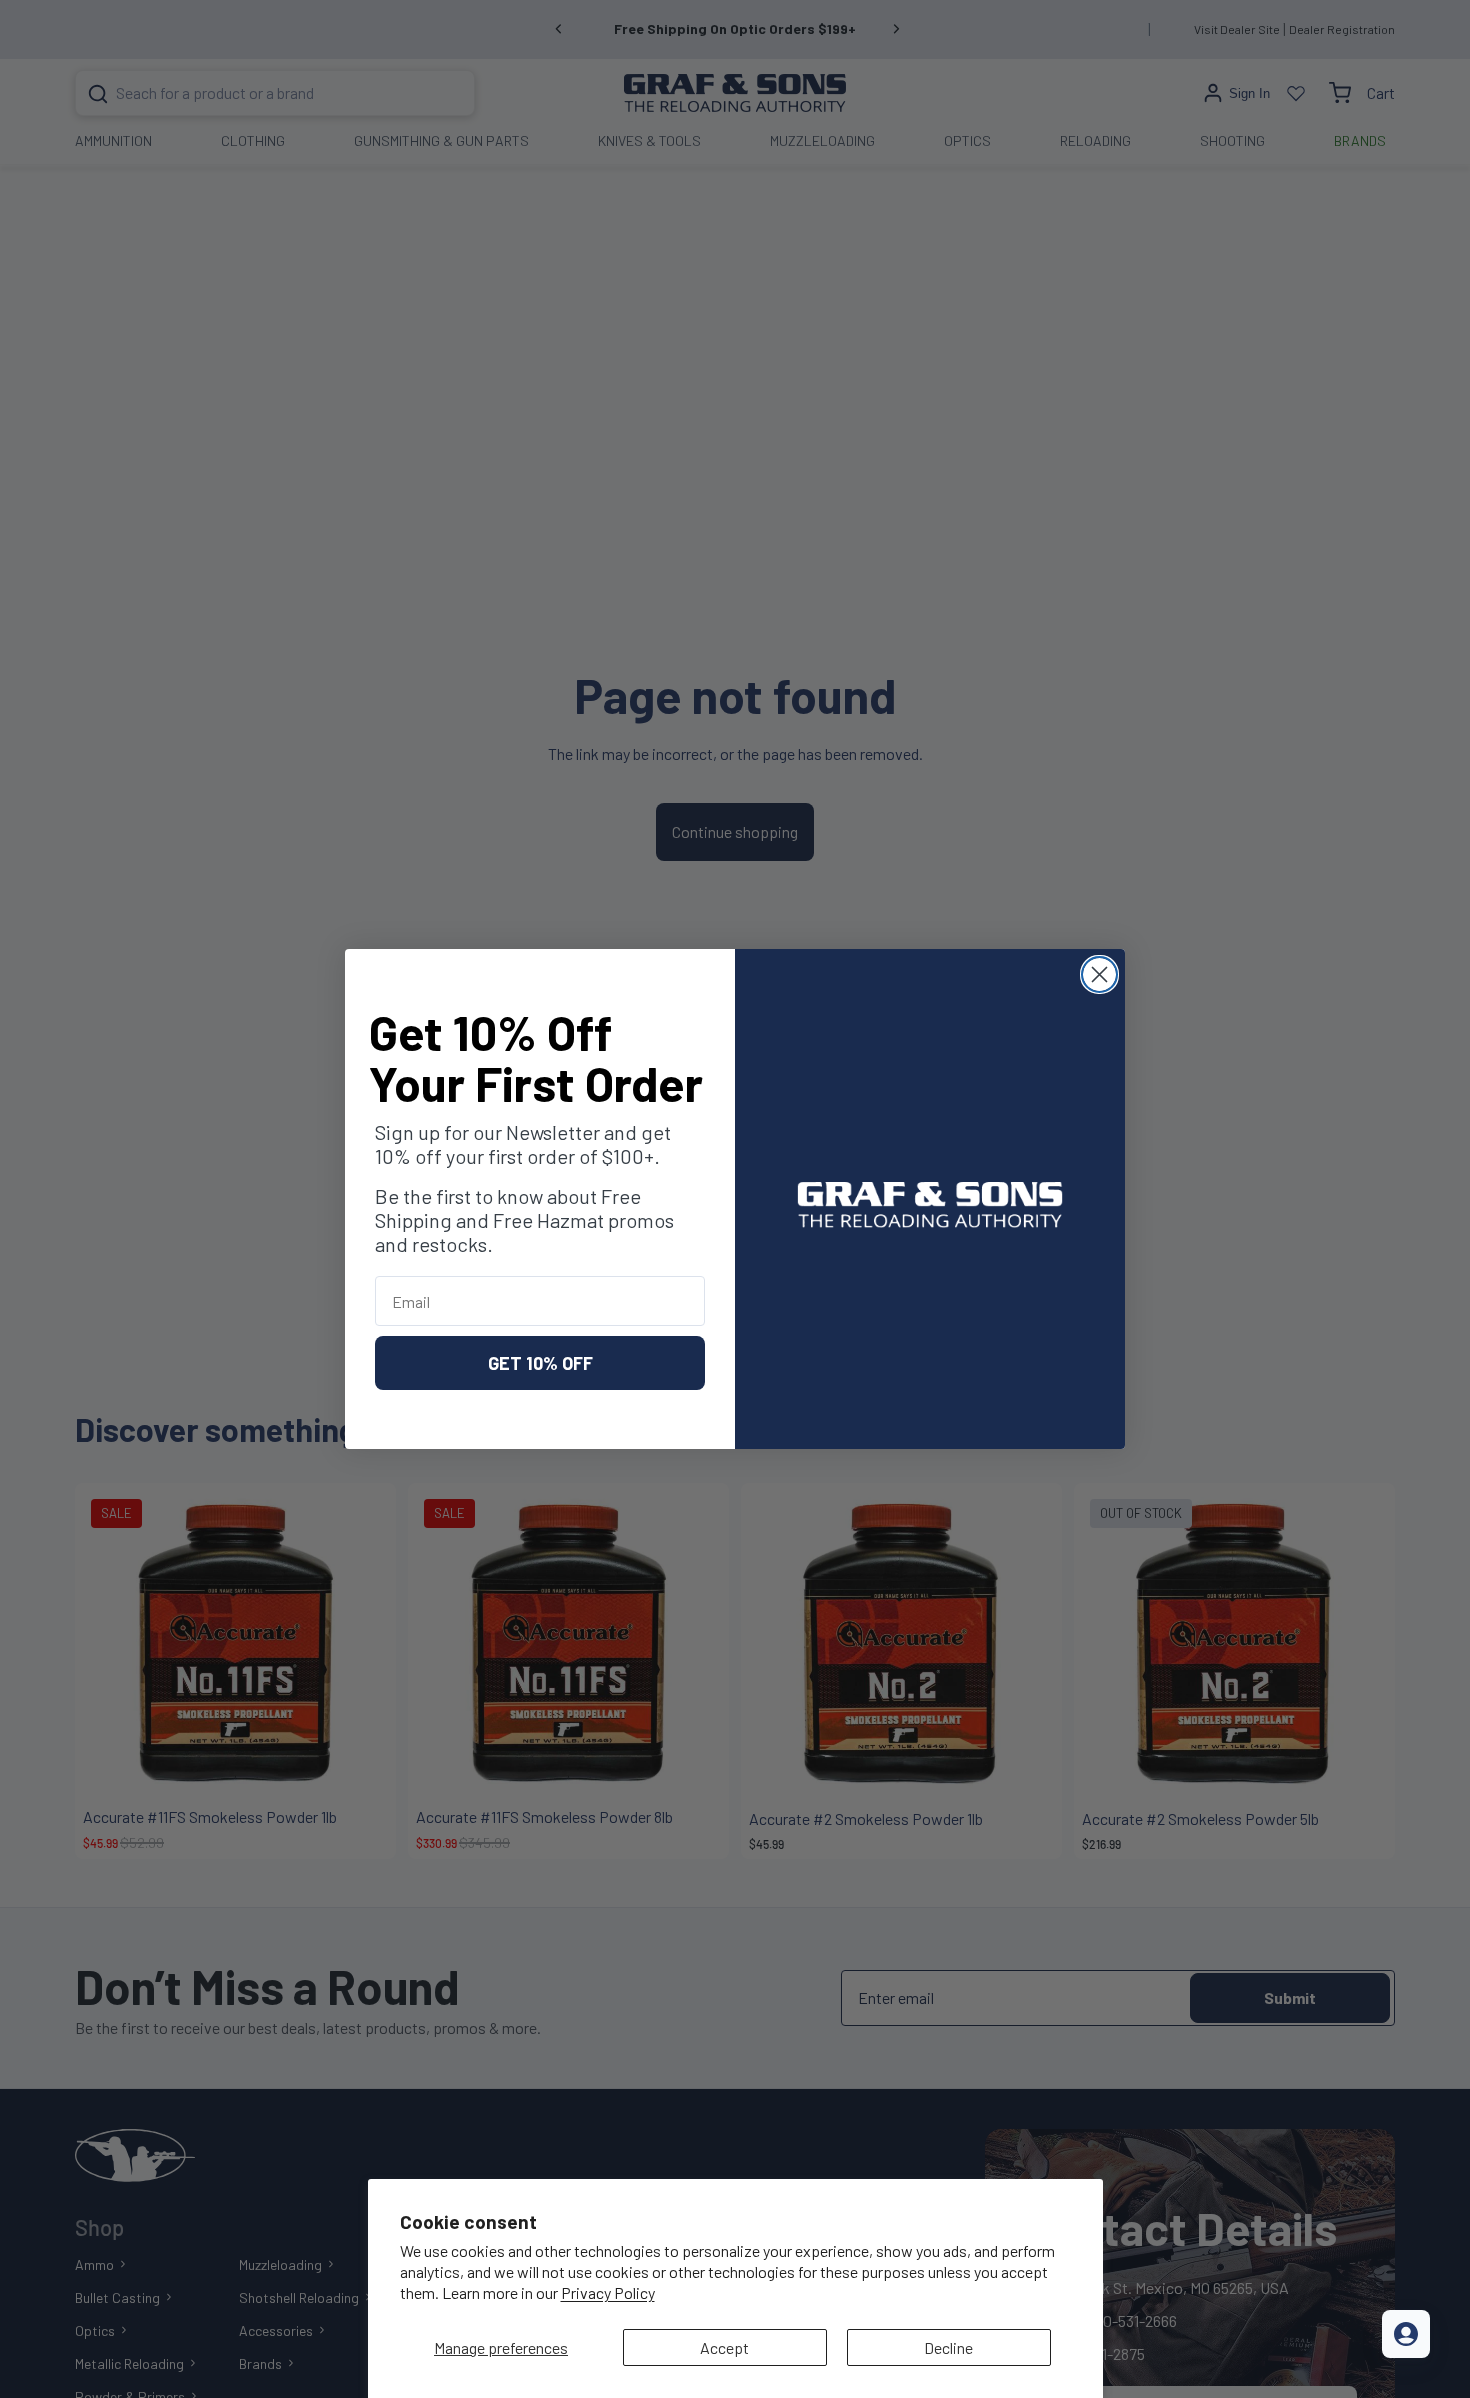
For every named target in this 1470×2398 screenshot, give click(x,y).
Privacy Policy (608, 2292)
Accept (724, 2347)
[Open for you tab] (1406, 2334)
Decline (948, 2347)
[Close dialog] (1099, 974)
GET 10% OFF (540, 1363)
